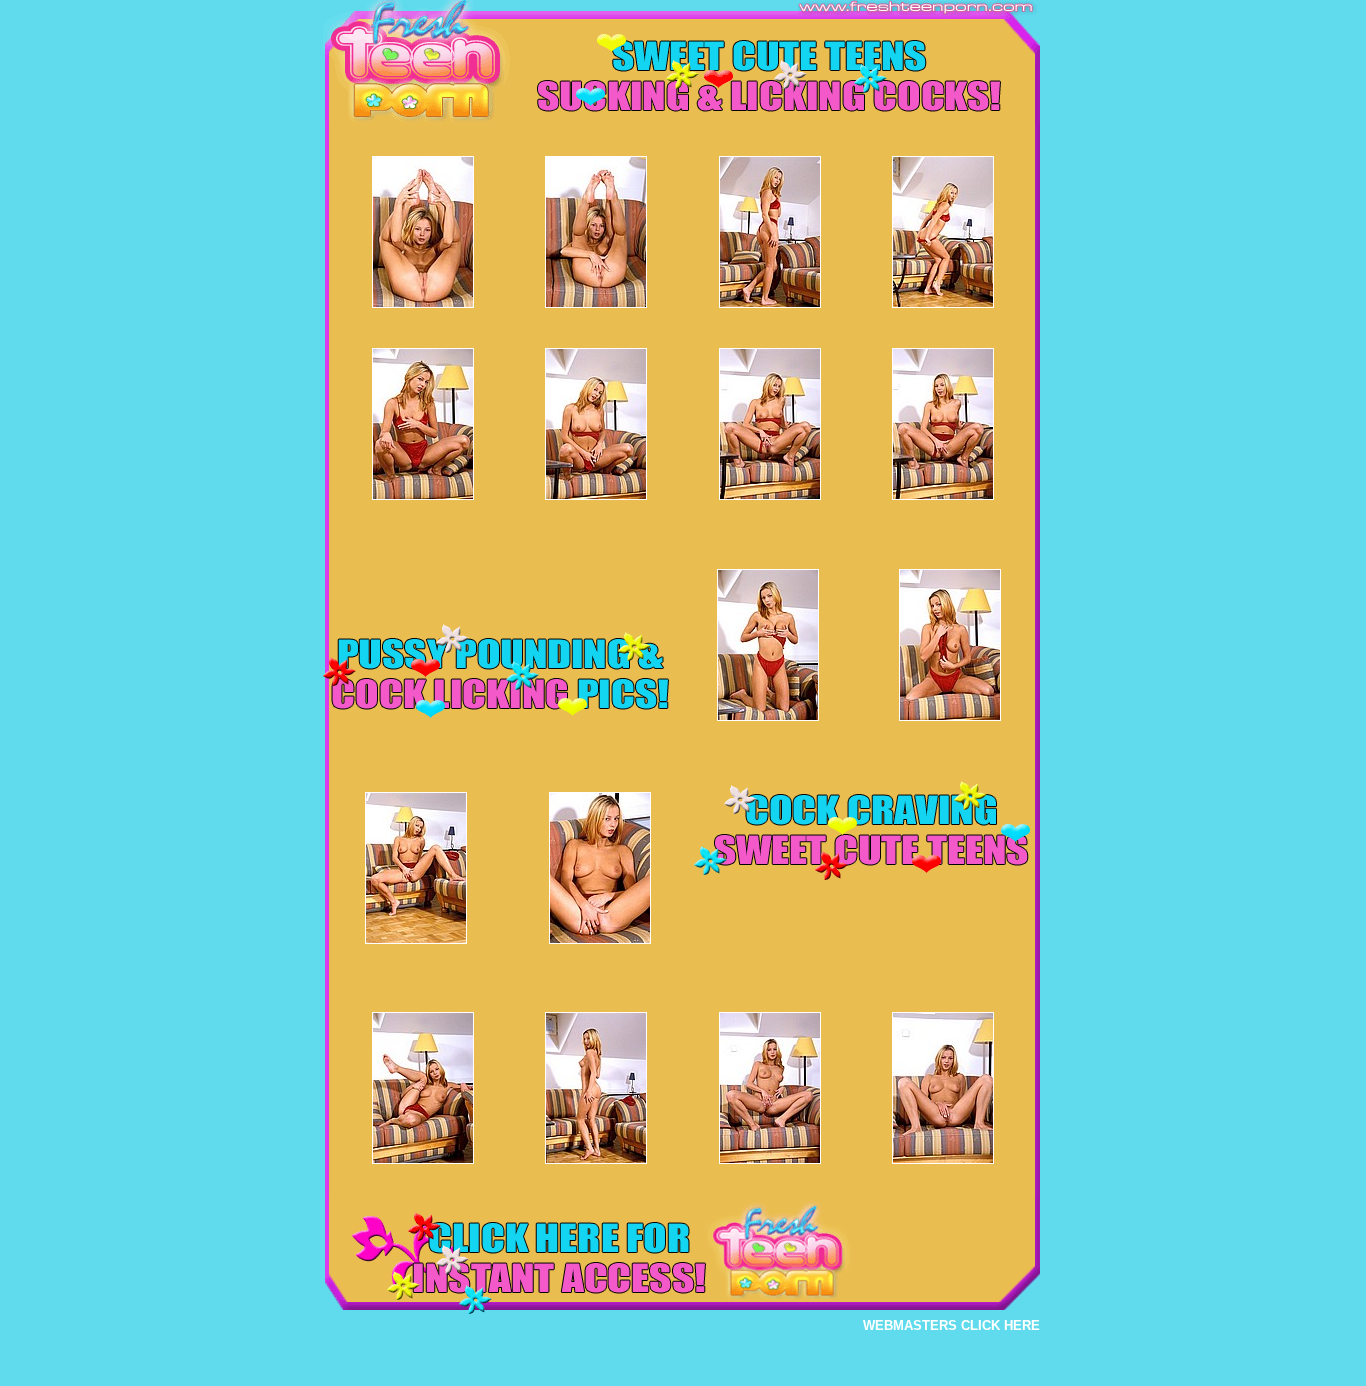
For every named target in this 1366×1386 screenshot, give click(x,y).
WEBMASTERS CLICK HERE (951, 1325)
